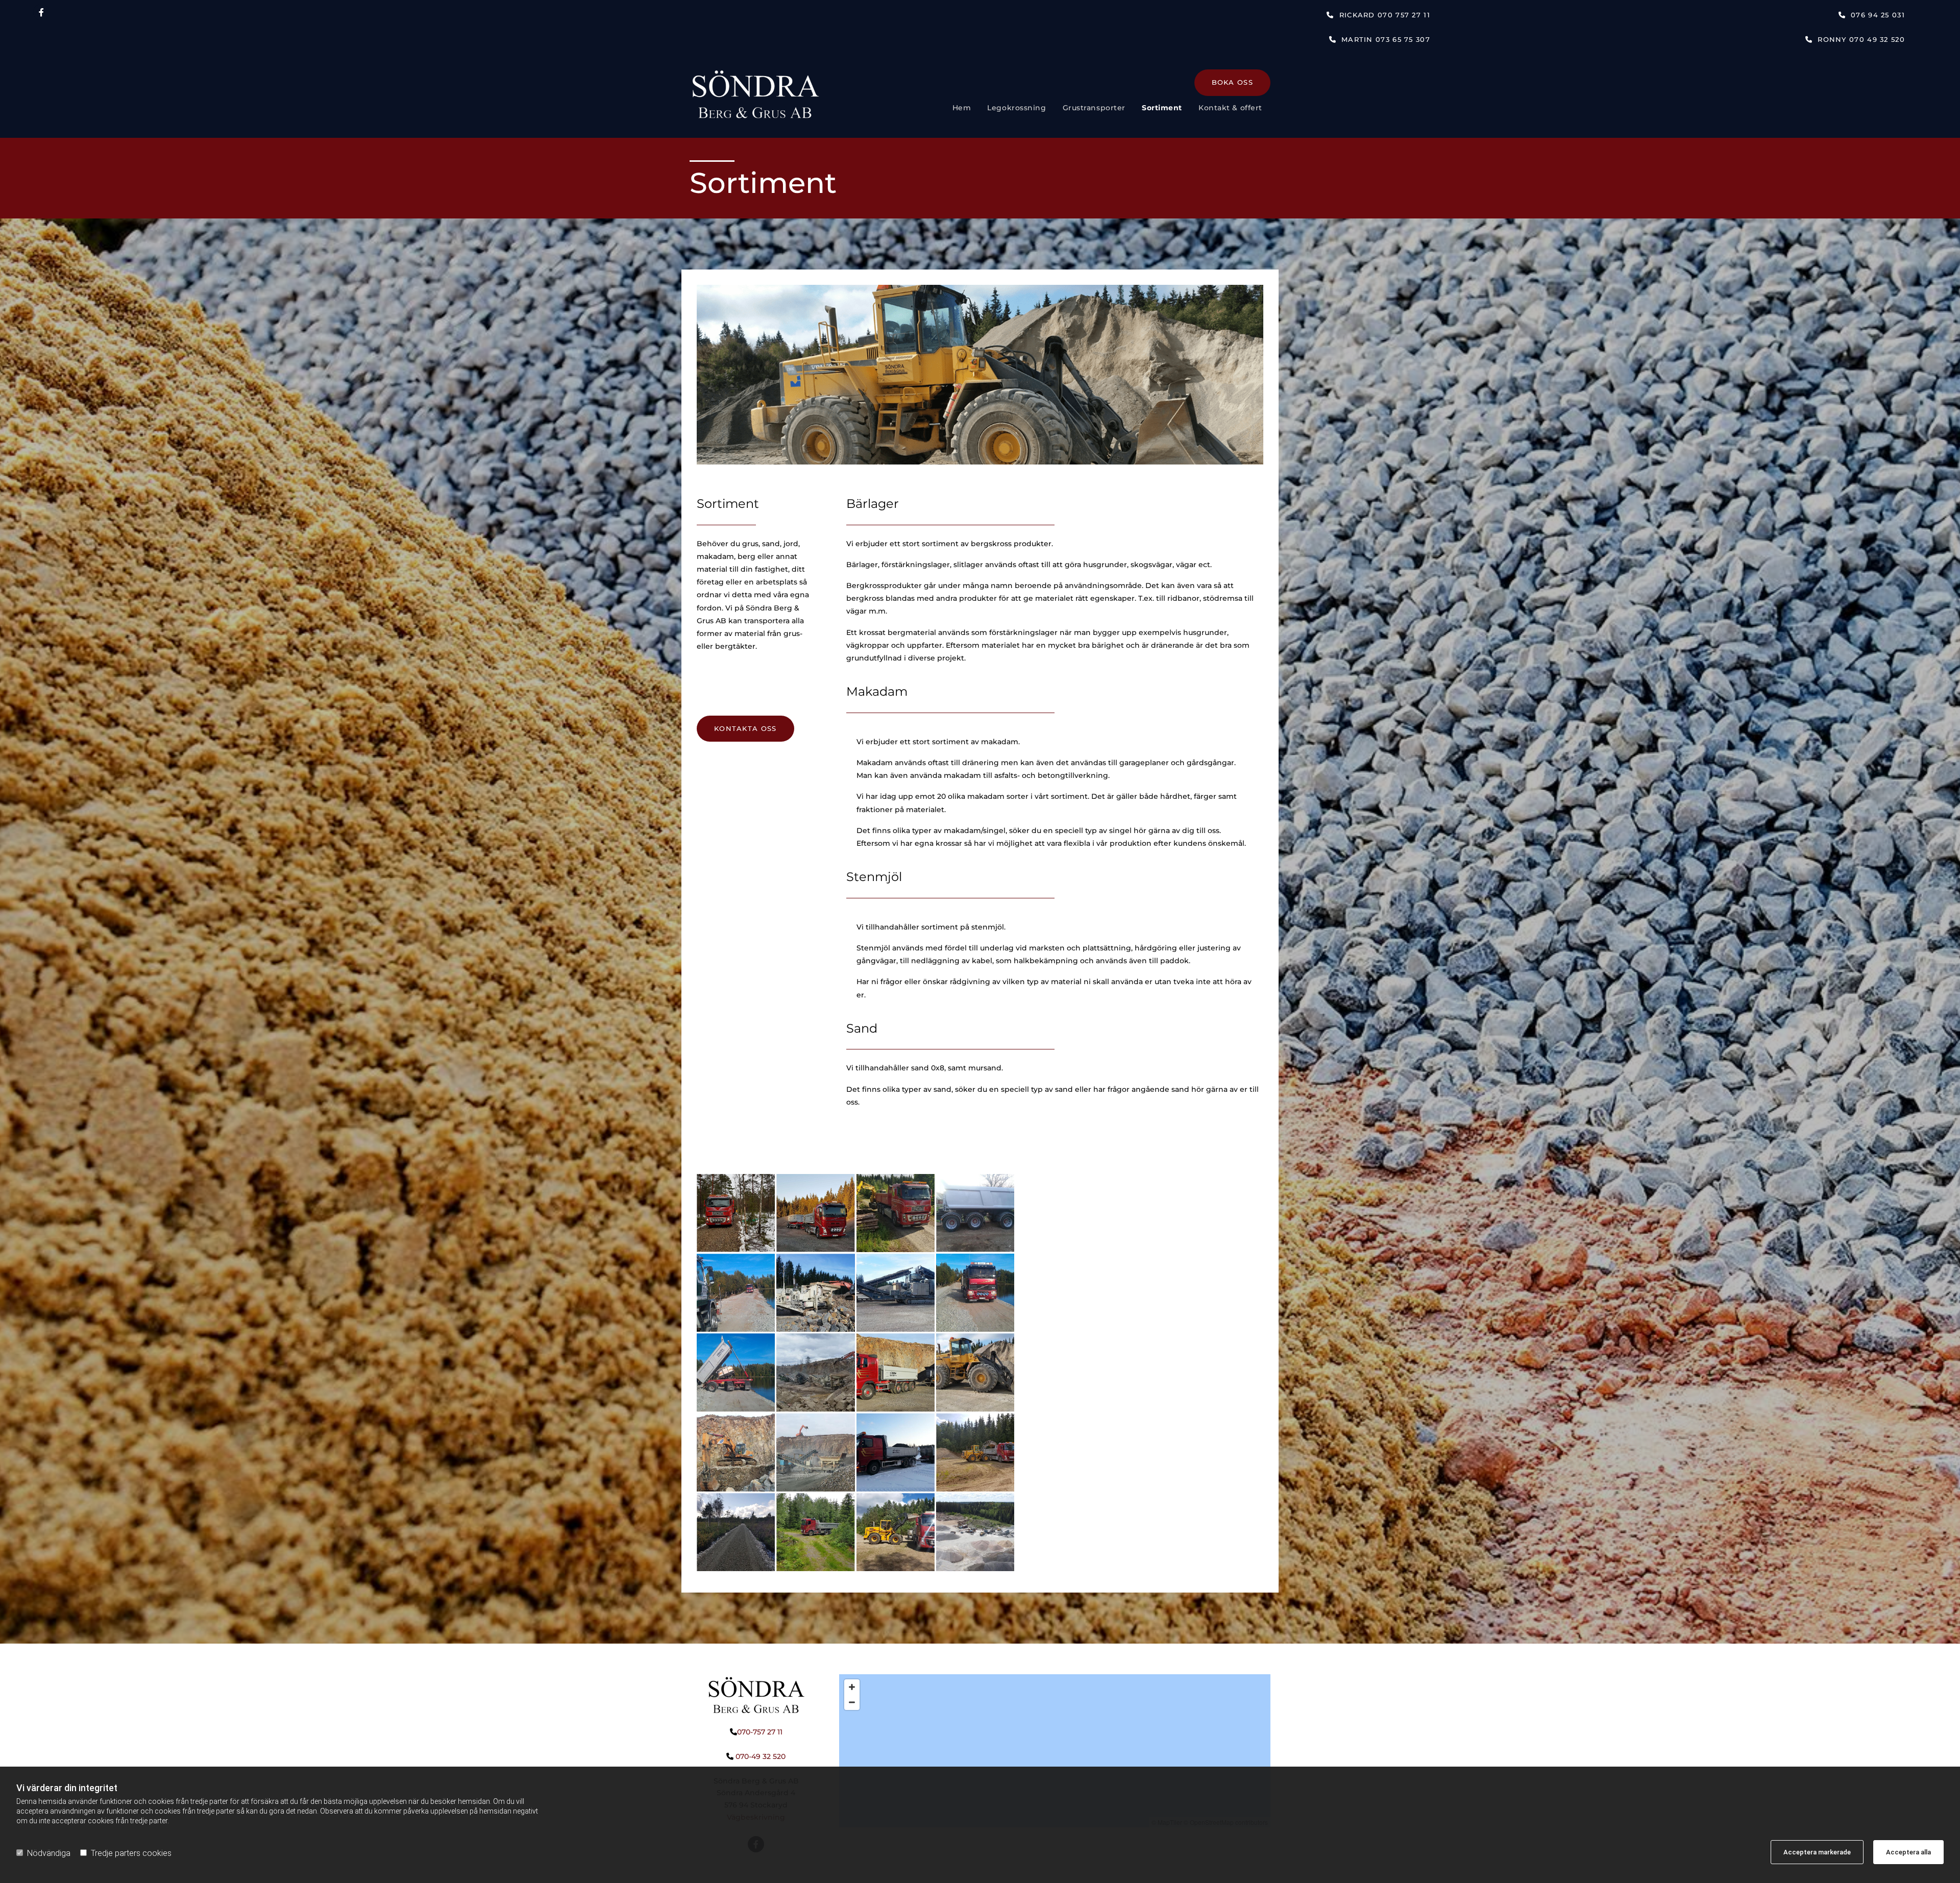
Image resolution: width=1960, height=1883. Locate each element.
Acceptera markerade (1817, 1852)
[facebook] (41, 12)
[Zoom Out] (852, 1702)
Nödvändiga (49, 1853)
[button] (1378, 15)
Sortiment (1162, 108)
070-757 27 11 (760, 1732)
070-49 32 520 (761, 1756)
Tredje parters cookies (131, 1853)
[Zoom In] (852, 1687)
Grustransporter (1094, 108)
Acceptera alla (1908, 1852)
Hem (962, 108)
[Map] (1055, 1751)
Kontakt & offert (1230, 108)
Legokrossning (1016, 108)
